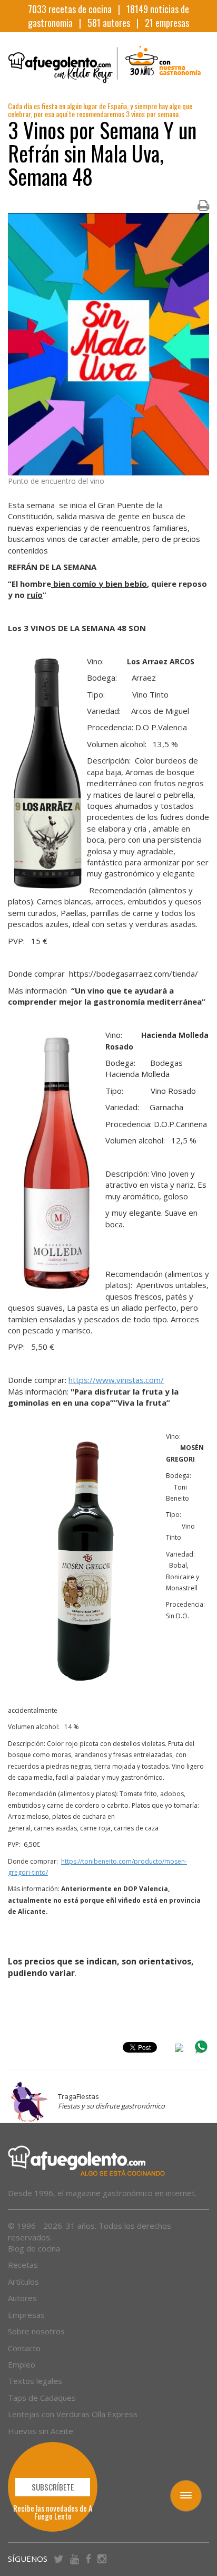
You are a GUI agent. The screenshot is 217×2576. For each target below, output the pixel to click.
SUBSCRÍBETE (53, 2487)
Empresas (26, 2315)
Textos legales (35, 2381)
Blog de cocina (34, 2248)
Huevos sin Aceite (41, 2431)
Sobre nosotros (36, 2331)
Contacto (24, 2348)
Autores (22, 2298)
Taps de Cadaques (42, 2398)
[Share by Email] (179, 2049)
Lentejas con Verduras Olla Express (73, 2414)
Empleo (22, 2364)
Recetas (23, 2265)
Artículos (23, 2282)
